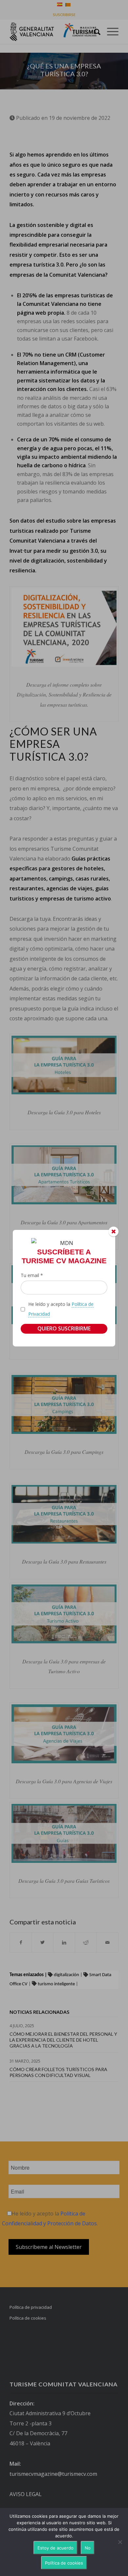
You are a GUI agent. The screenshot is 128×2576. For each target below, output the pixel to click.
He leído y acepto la (61, 1309)
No (88, 2548)
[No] (120, 2542)
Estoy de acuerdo (55, 2548)
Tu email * (32, 1275)
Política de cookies (64, 2563)
